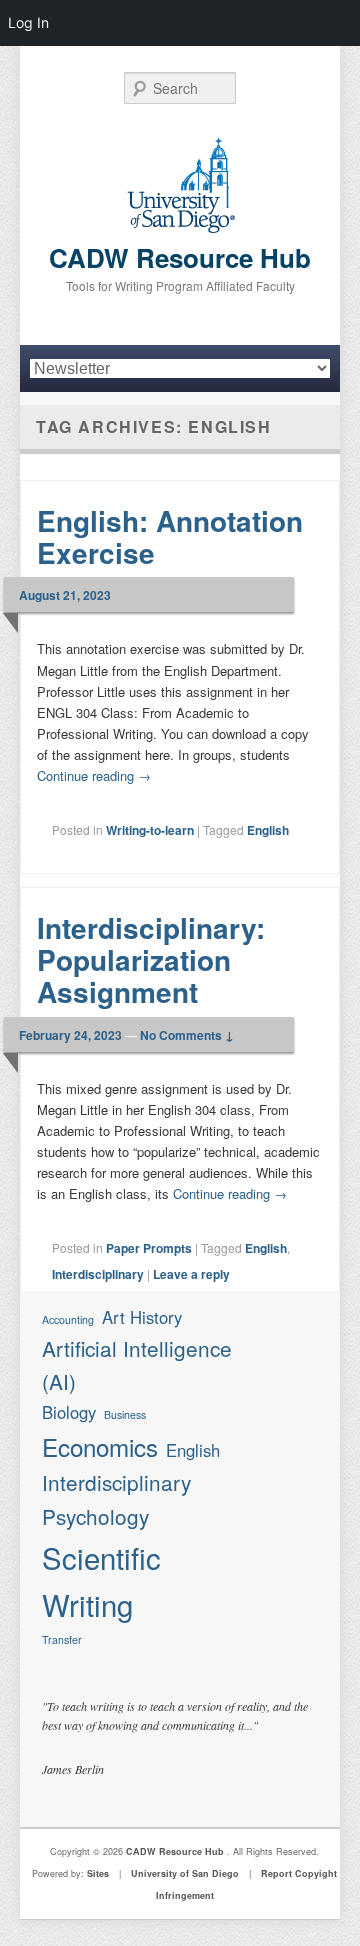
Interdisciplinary (98, 1274)
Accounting (68, 1319)
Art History (142, 1317)
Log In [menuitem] (28, 22)
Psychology (95, 1516)
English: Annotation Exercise (170, 536)
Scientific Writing (101, 1581)
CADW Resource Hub (180, 257)
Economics (100, 1446)
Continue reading (94, 775)
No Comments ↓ (187, 1035)
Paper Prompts (149, 1248)
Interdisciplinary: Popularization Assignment (151, 959)
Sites (98, 1873)
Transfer (62, 1639)
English (268, 830)
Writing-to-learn (150, 830)
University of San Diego (185, 1873)
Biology (69, 1412)
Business (125, 1414)
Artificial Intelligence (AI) (137, 1365)
